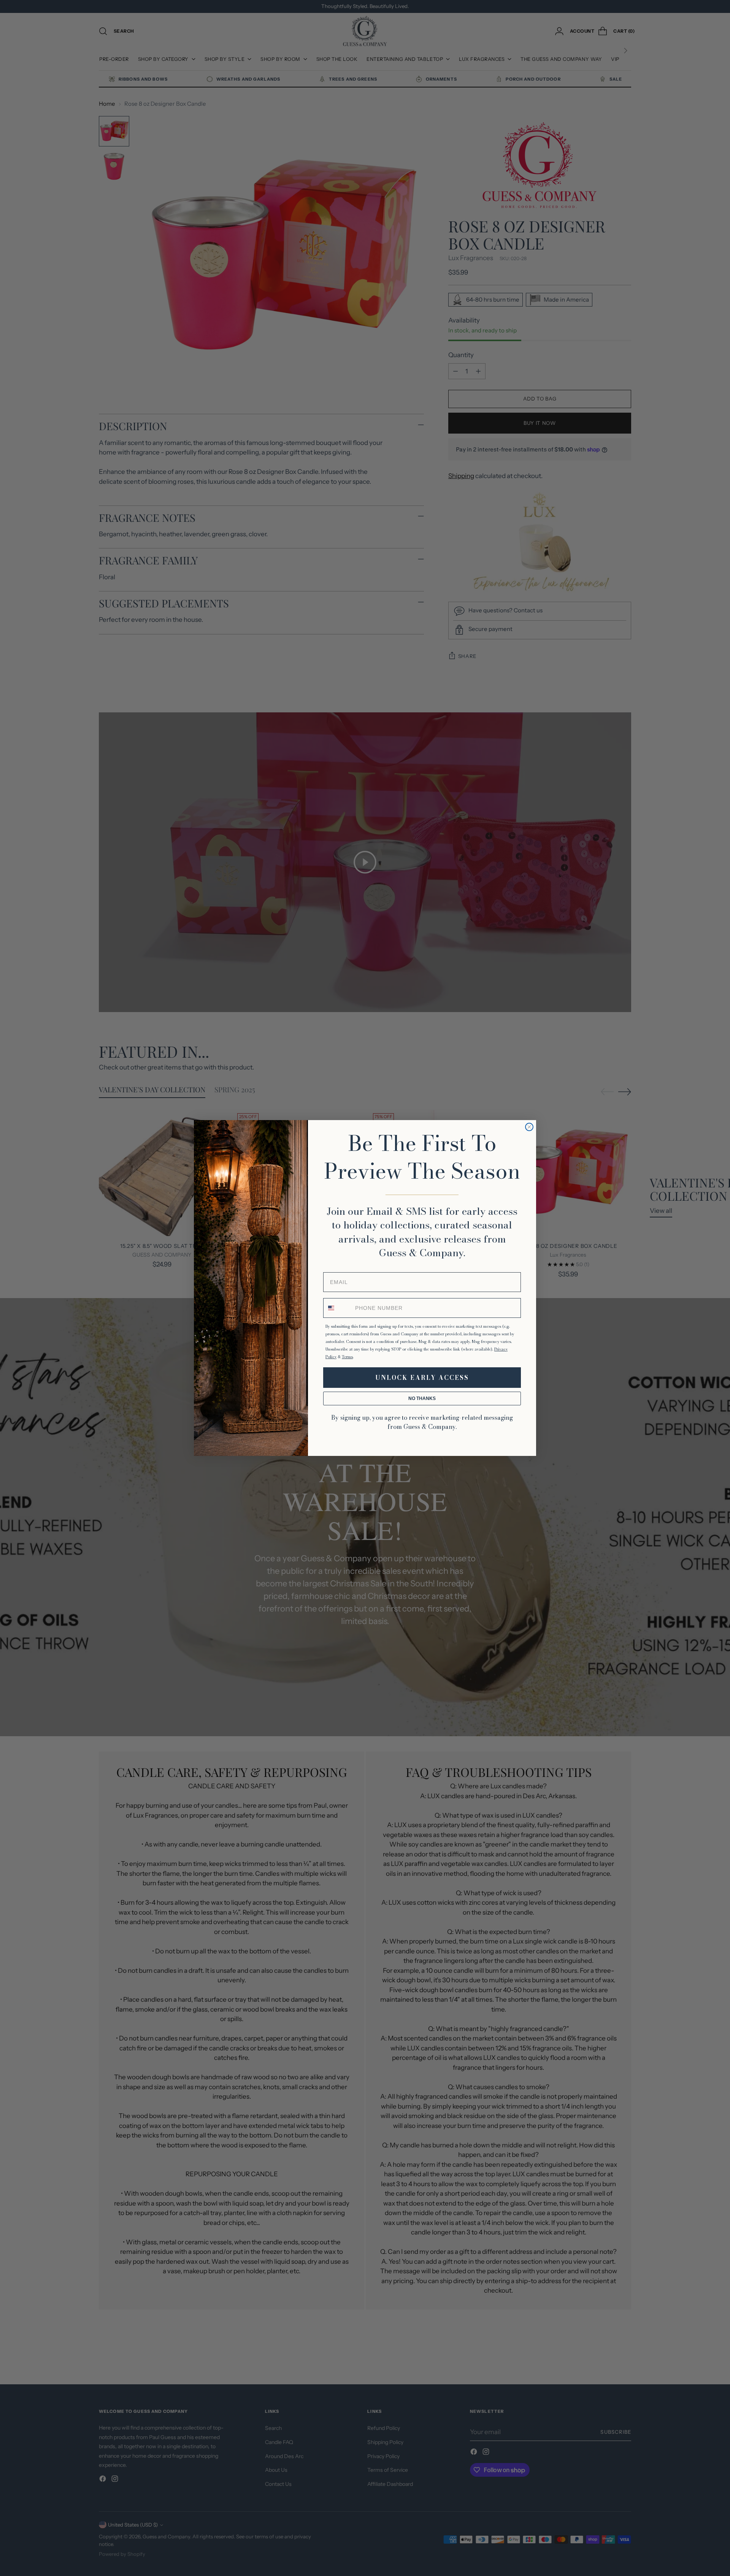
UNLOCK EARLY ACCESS (422, 1378)
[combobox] (338, 1308)
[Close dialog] (529, 1127)
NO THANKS (422, 1398)
